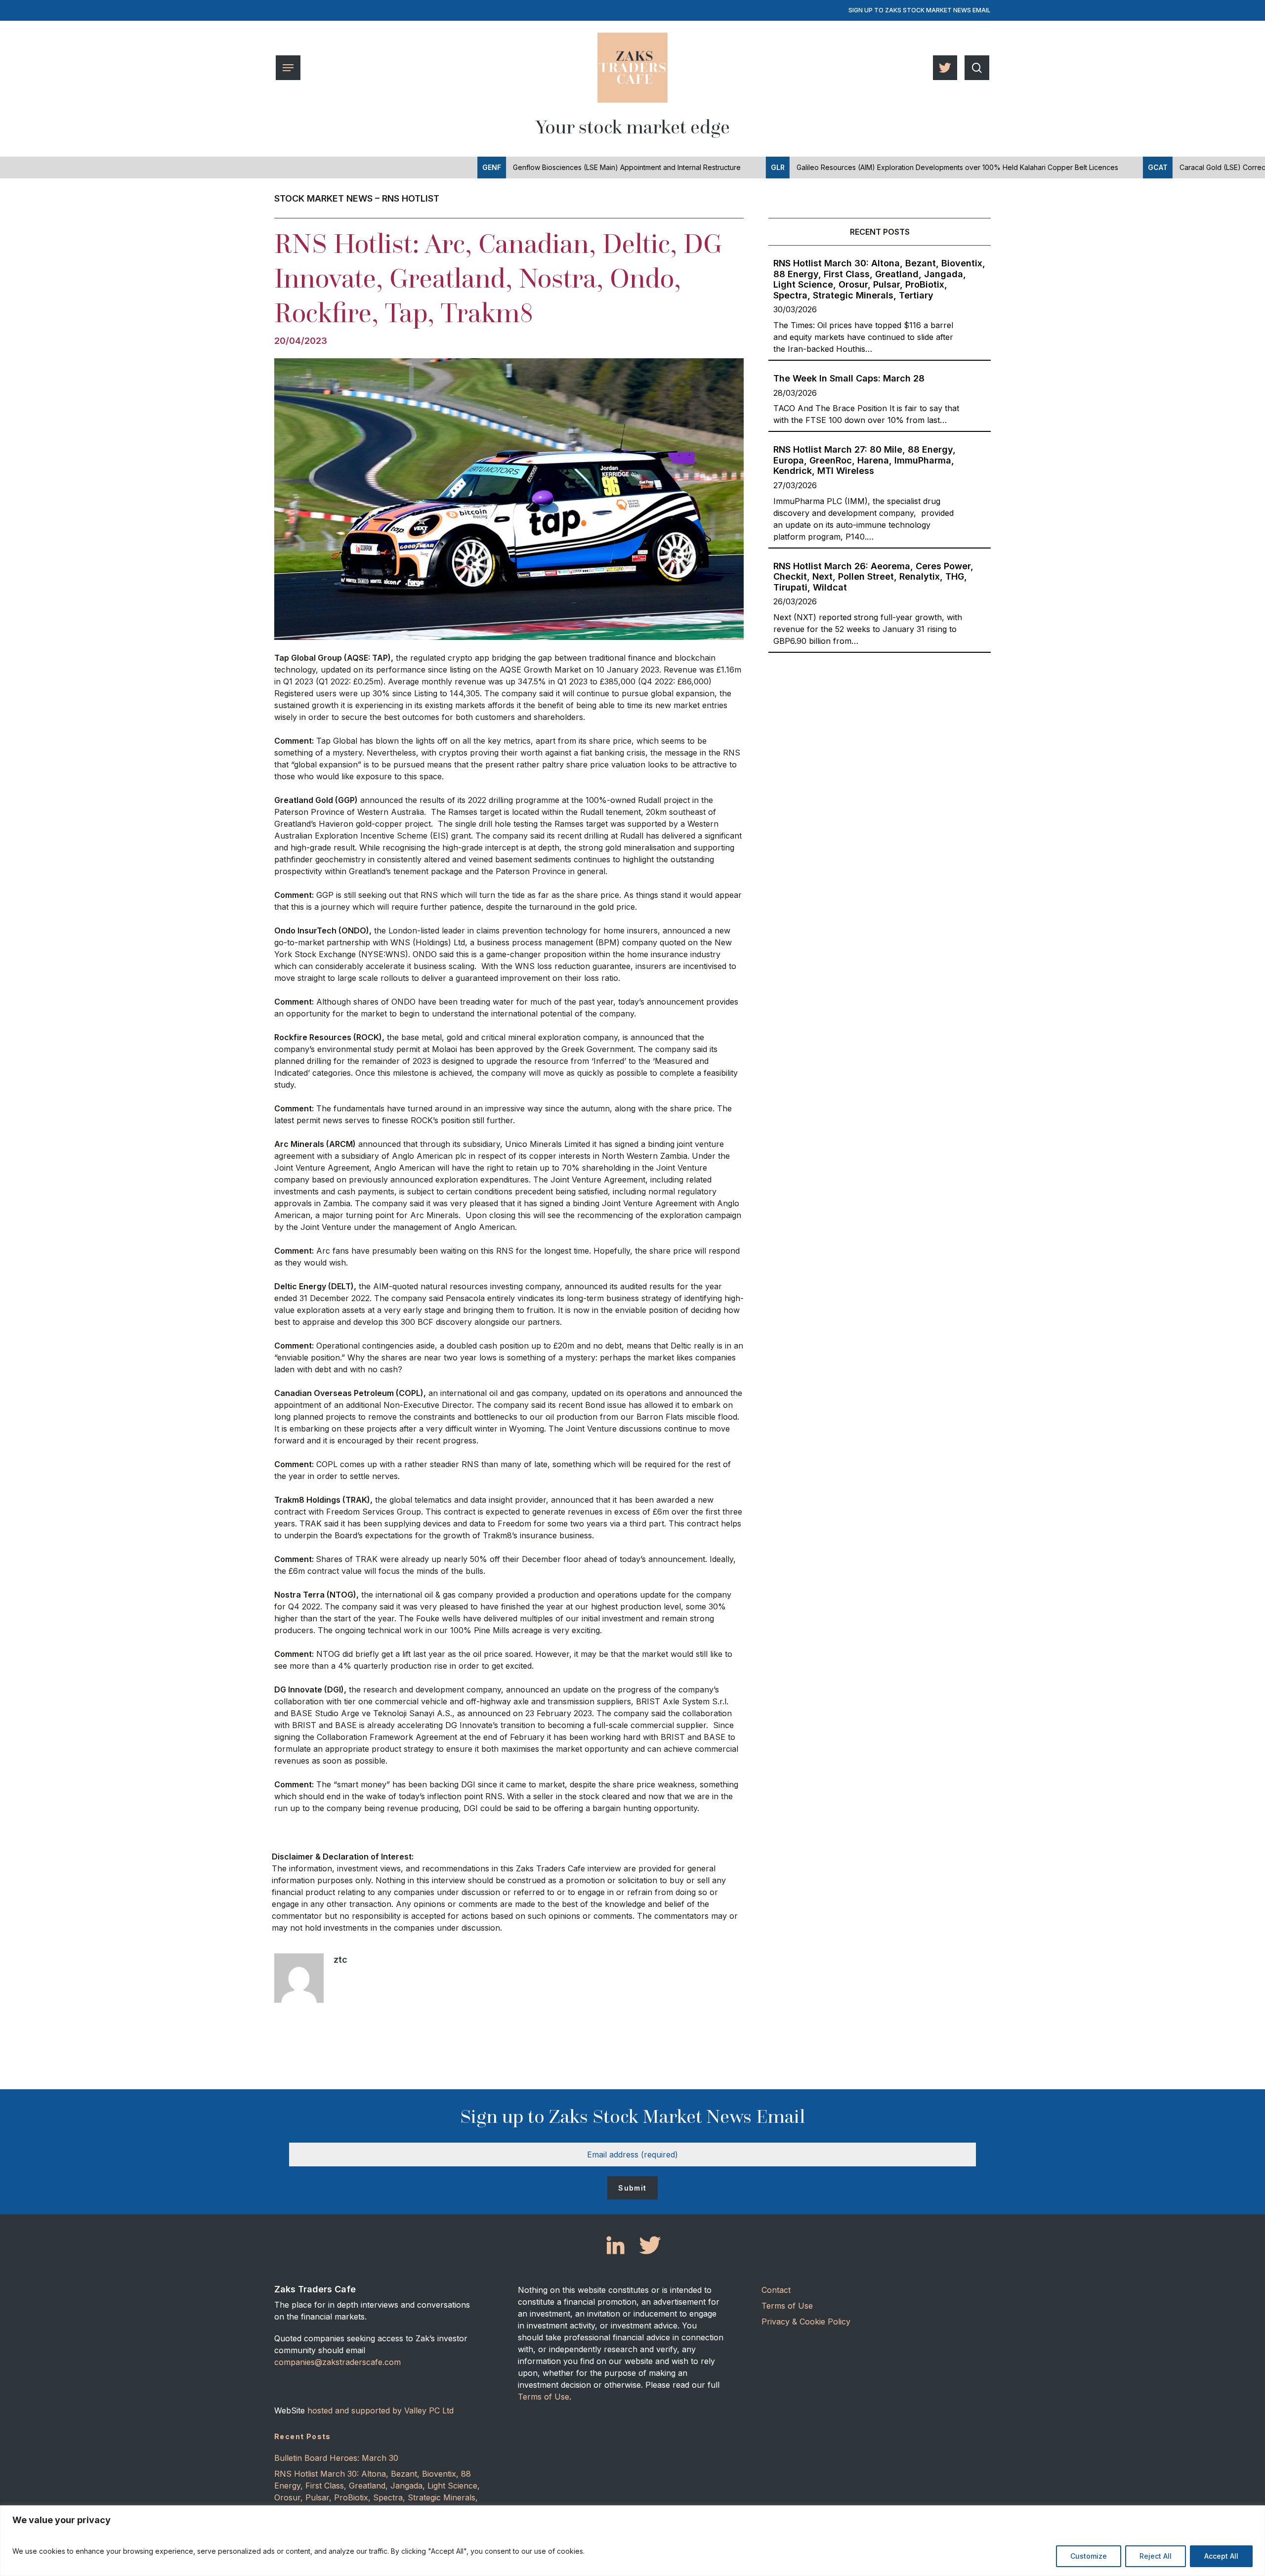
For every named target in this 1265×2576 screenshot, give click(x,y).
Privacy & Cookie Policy (806, 2322)
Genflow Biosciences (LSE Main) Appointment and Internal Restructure (519, 167)
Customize (1089, 2556)
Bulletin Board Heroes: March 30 (336, 2458)
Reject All (1156, 2556)
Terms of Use (544, 2397)
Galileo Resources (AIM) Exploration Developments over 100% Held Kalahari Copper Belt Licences (852, 167)
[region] (632, 2541)
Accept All (1221, 2556)
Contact (776, 2290)
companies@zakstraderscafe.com (337, 2362)
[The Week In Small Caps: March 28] (880, 396)
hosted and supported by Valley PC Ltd (380, 2410)
